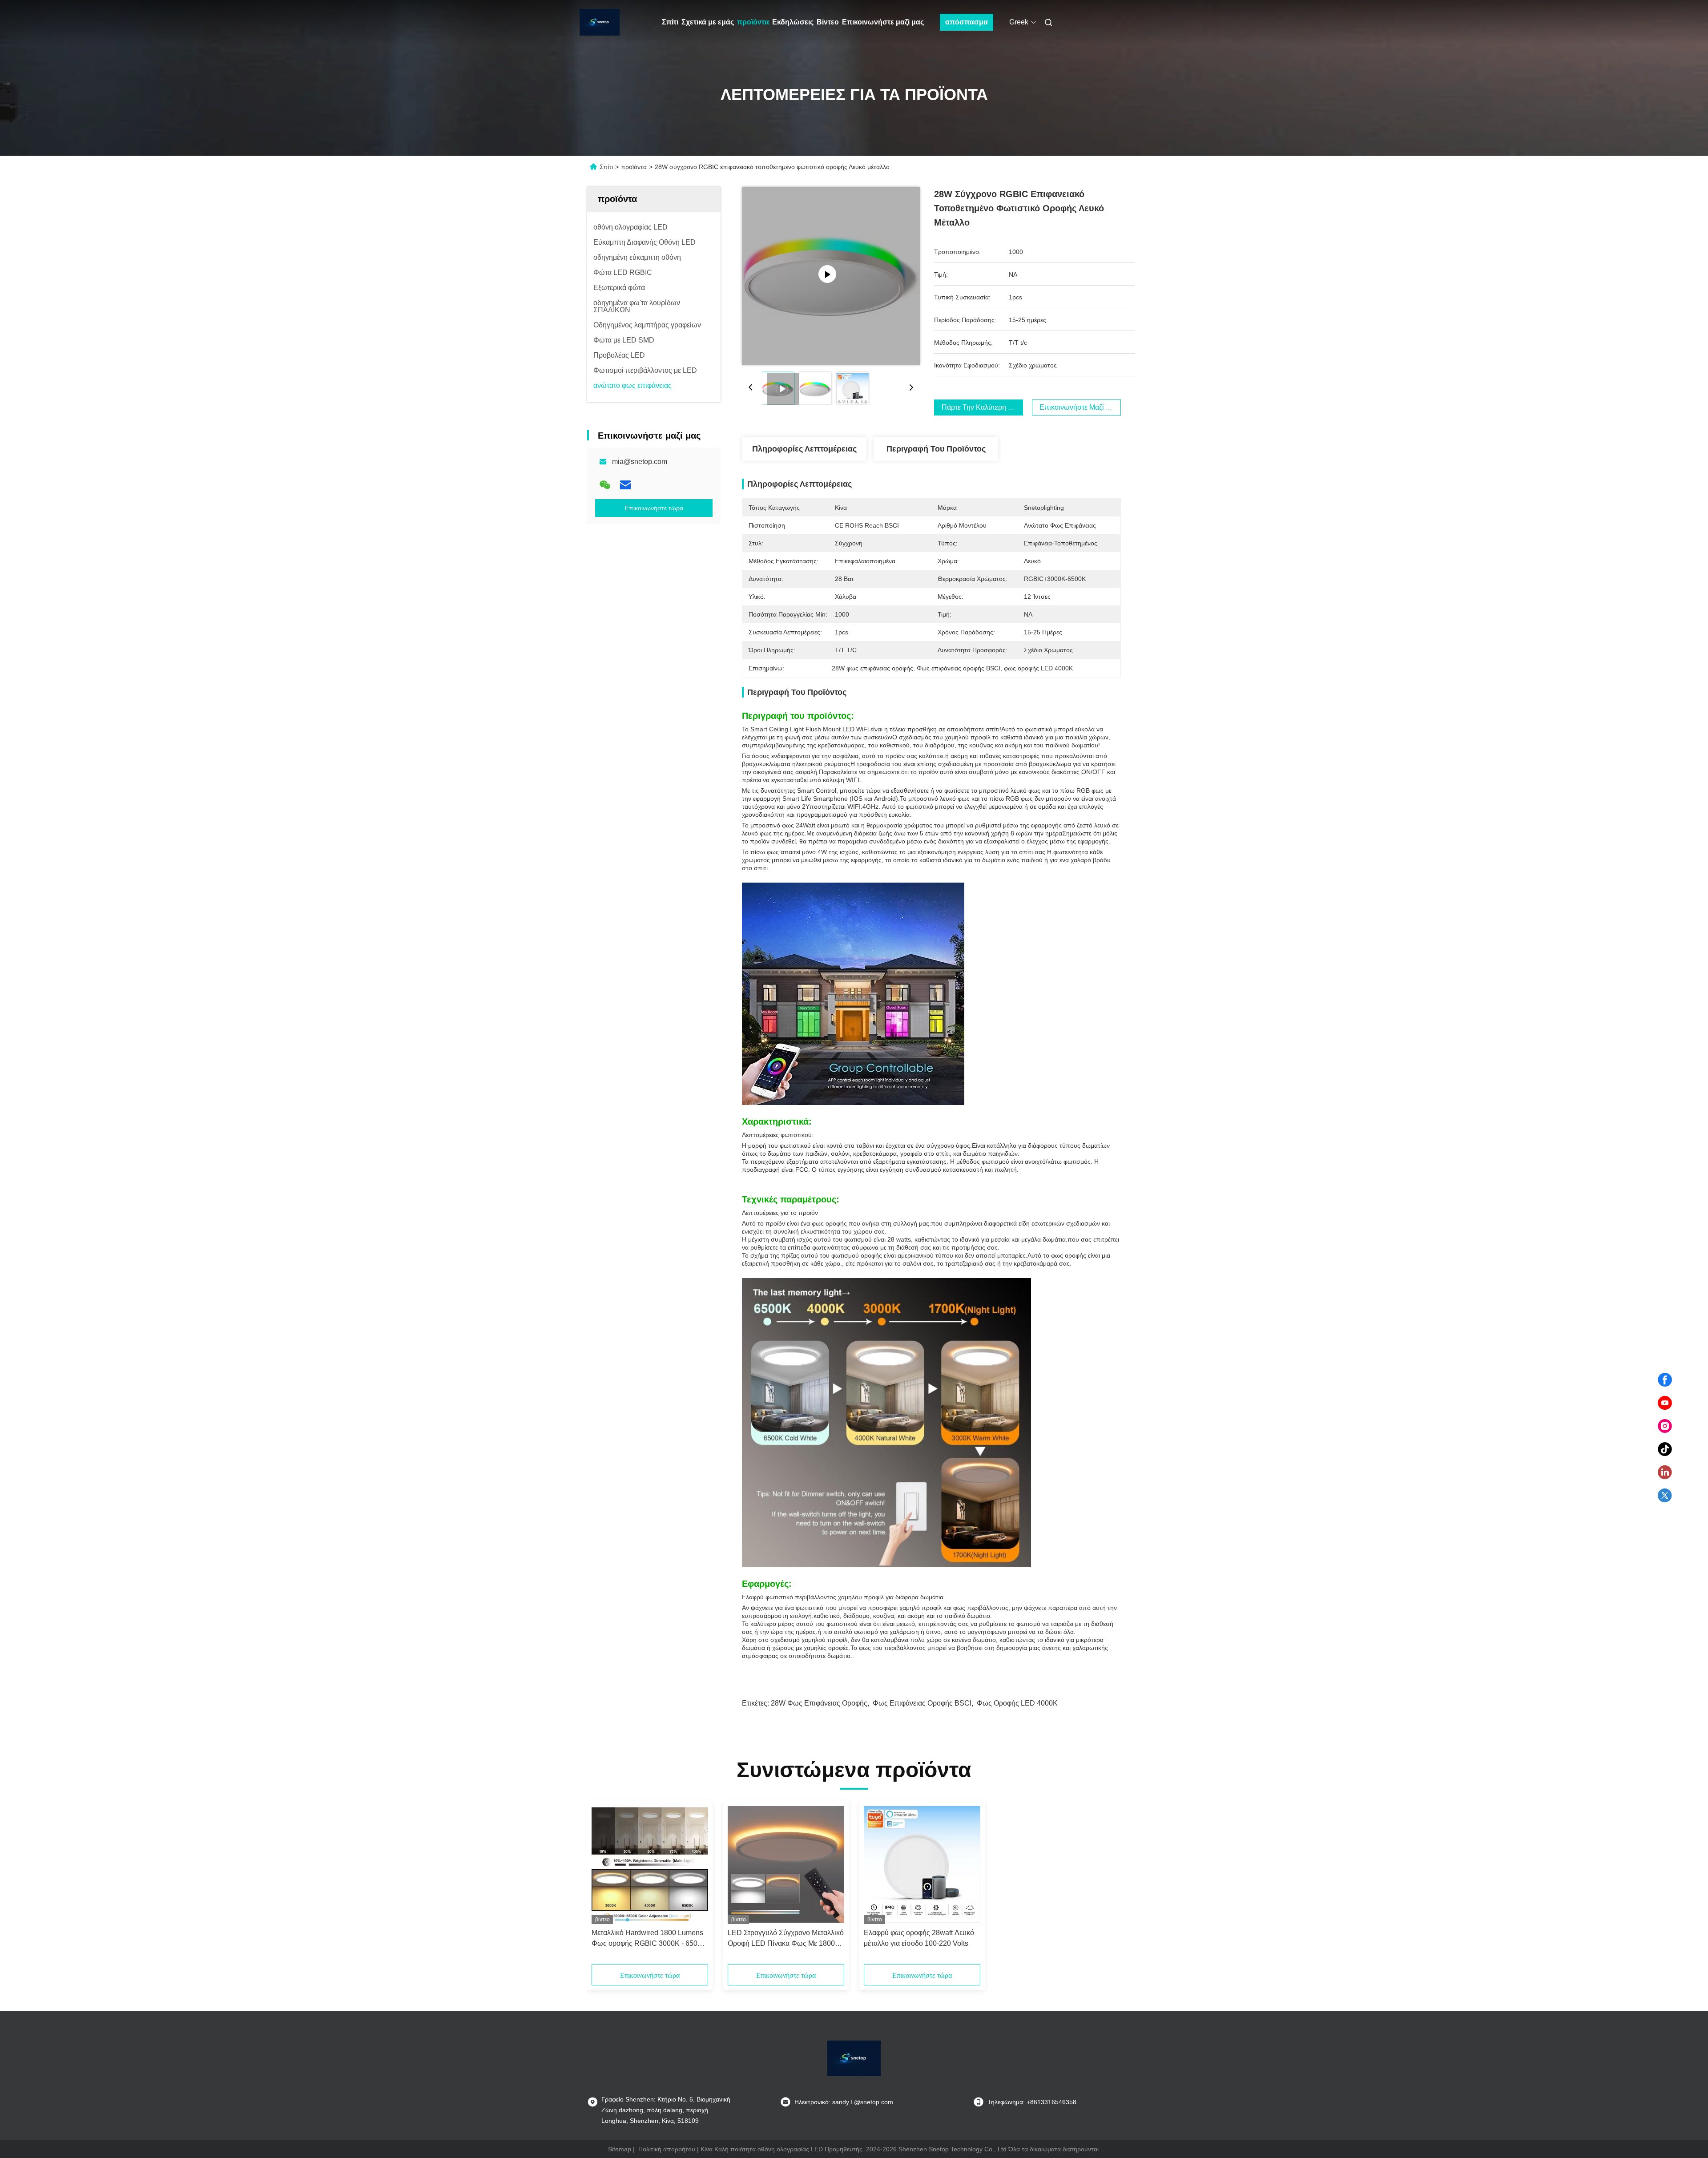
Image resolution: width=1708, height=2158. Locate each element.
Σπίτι (670, 22)
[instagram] (1665, 1426)
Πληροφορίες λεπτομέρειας (804, 449)
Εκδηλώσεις (793, 22)
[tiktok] (1665, 1449)
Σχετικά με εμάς (708, 22)
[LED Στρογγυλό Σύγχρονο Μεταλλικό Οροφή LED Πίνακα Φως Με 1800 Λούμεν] (786, 1864)
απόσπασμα (967, 22)
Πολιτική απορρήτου (667, 2149)
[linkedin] (1665, 1472)
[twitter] (1665, 1496)
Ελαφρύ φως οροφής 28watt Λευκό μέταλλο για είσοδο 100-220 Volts (919, 1938)
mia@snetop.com (640, 462)
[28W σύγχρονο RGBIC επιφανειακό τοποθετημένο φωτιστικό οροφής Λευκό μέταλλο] (831, 276)
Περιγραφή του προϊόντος (936, 449)
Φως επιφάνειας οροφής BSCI (922, 1703)
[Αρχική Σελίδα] (600, 22)
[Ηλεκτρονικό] (625, 485)
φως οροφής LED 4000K (1017, 1703)
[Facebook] (1665, 1380)
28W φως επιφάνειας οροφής (819, 1703)
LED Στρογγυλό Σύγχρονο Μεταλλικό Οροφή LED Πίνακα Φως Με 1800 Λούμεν (786, 1939)
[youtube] (1665, 1403)
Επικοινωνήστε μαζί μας (883, 22)
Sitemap (620, 2149)
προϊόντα (753, 22)
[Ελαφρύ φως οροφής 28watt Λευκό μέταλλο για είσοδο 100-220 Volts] (922, 1864)
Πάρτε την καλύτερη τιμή (982, 407)
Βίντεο (828, 22)
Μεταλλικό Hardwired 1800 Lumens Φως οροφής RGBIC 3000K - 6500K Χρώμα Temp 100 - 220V (649, 1939)
